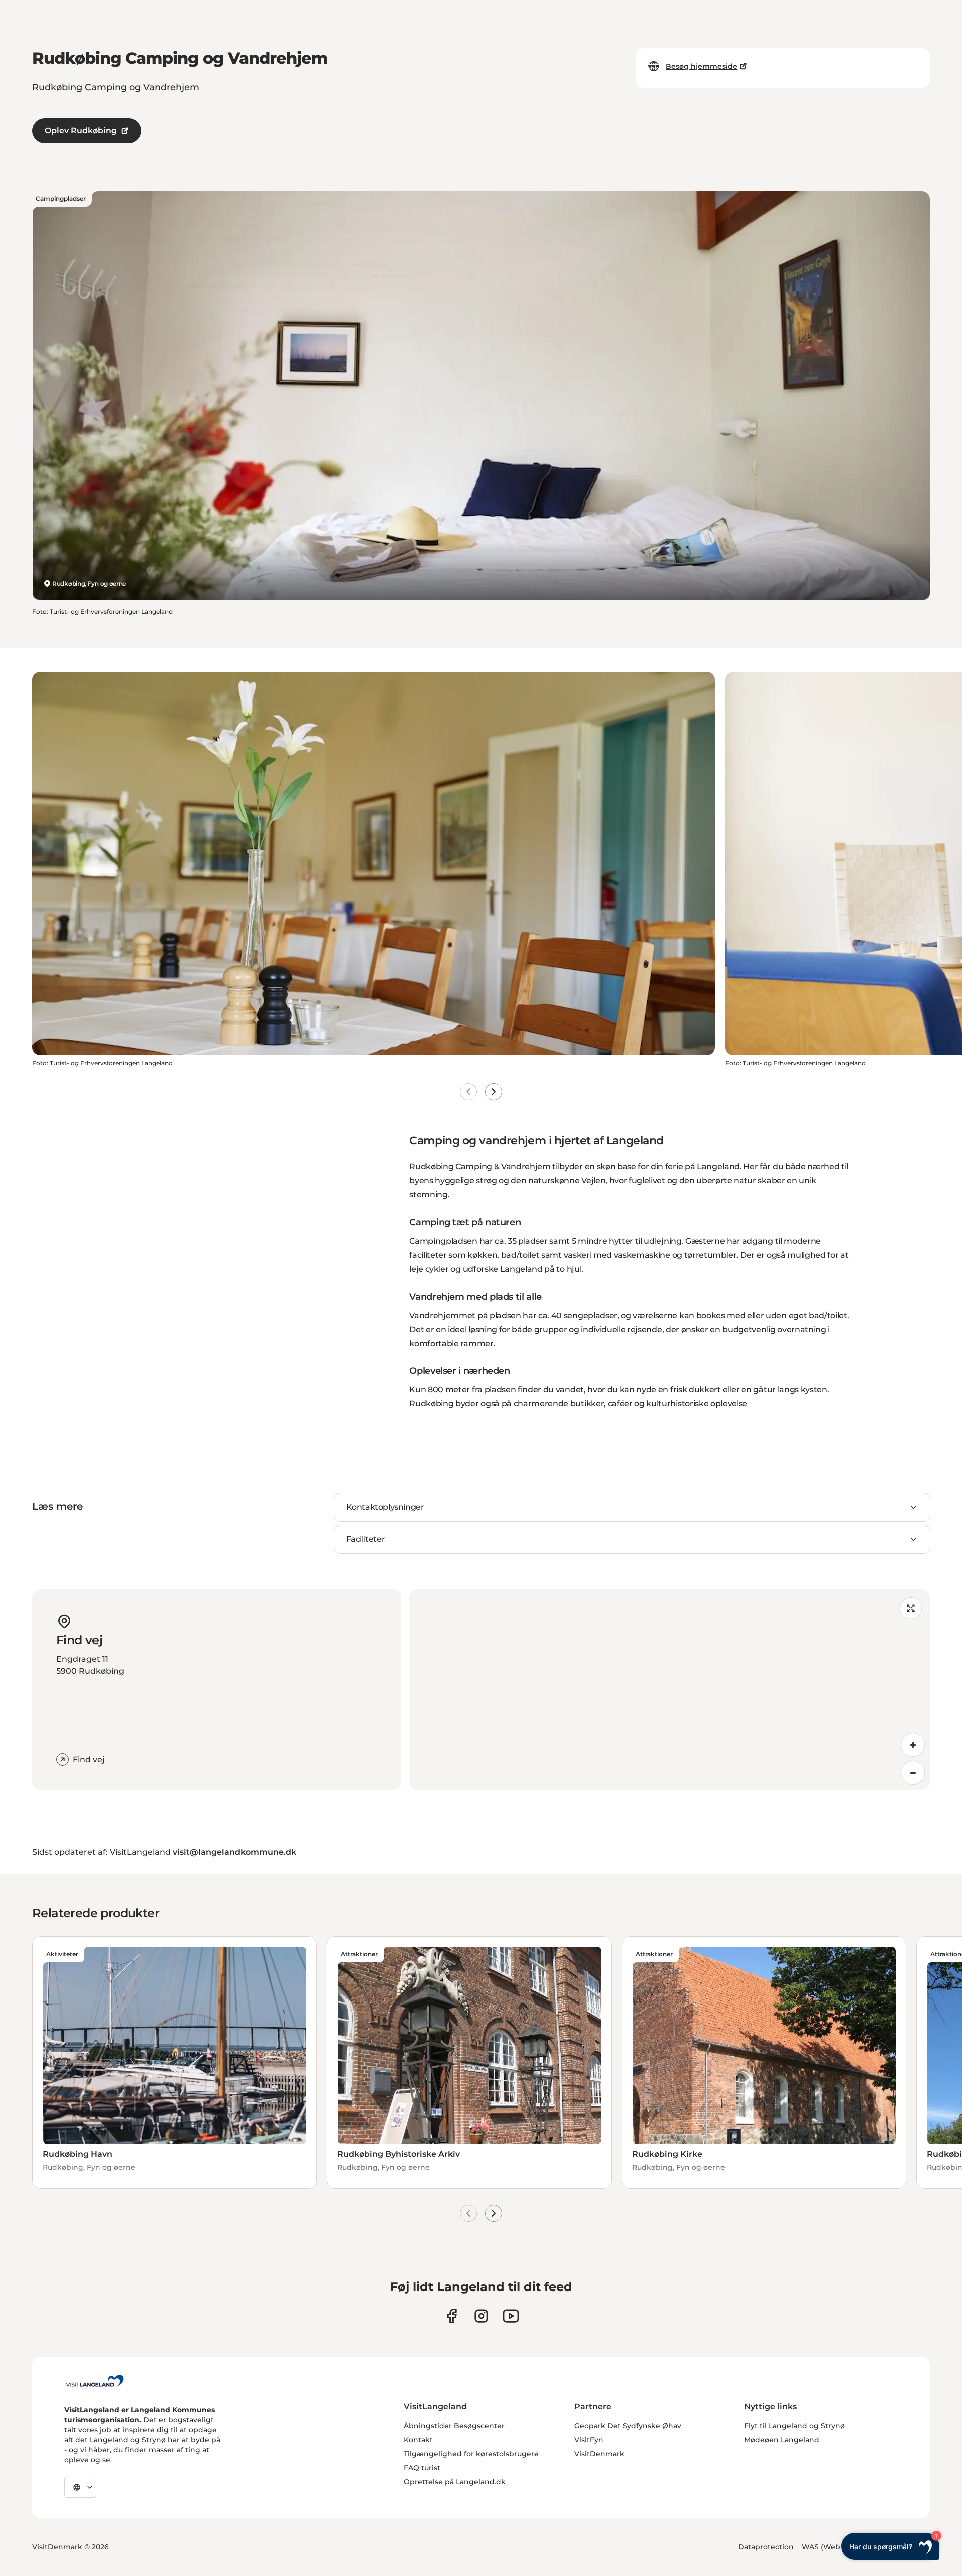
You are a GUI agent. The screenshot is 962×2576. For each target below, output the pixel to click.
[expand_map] (911, 1608)
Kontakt (418, 2440)
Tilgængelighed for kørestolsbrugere (471, 2454)
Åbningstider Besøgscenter (454, 2426)
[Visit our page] (452, 2316)
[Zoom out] (913, 1773)
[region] (670, 1689)
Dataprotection (766, 2547)
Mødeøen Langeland (782, 2440)
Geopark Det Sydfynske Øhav (628, 2426)
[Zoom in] (913, 1745)
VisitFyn (589, 2440)
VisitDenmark (599, 2454)
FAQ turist (422, 2468)
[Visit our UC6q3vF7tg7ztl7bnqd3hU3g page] (511, 2316)
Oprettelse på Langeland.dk (455, 2482)
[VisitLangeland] (95, 2381)
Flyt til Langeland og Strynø (794, 2426)
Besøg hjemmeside (701, 66)
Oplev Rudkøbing (81, 130)
